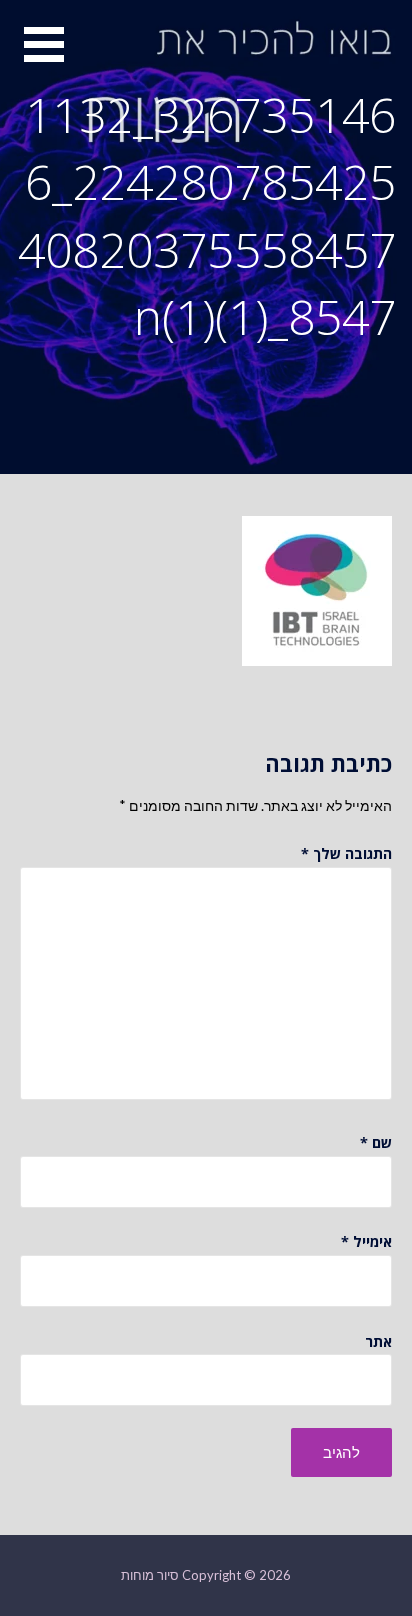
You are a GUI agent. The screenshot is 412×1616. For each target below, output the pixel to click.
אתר (378, 1341)
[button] (32, 56)
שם (376, 1142)
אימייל (366, 1241)
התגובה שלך (346, 853)
